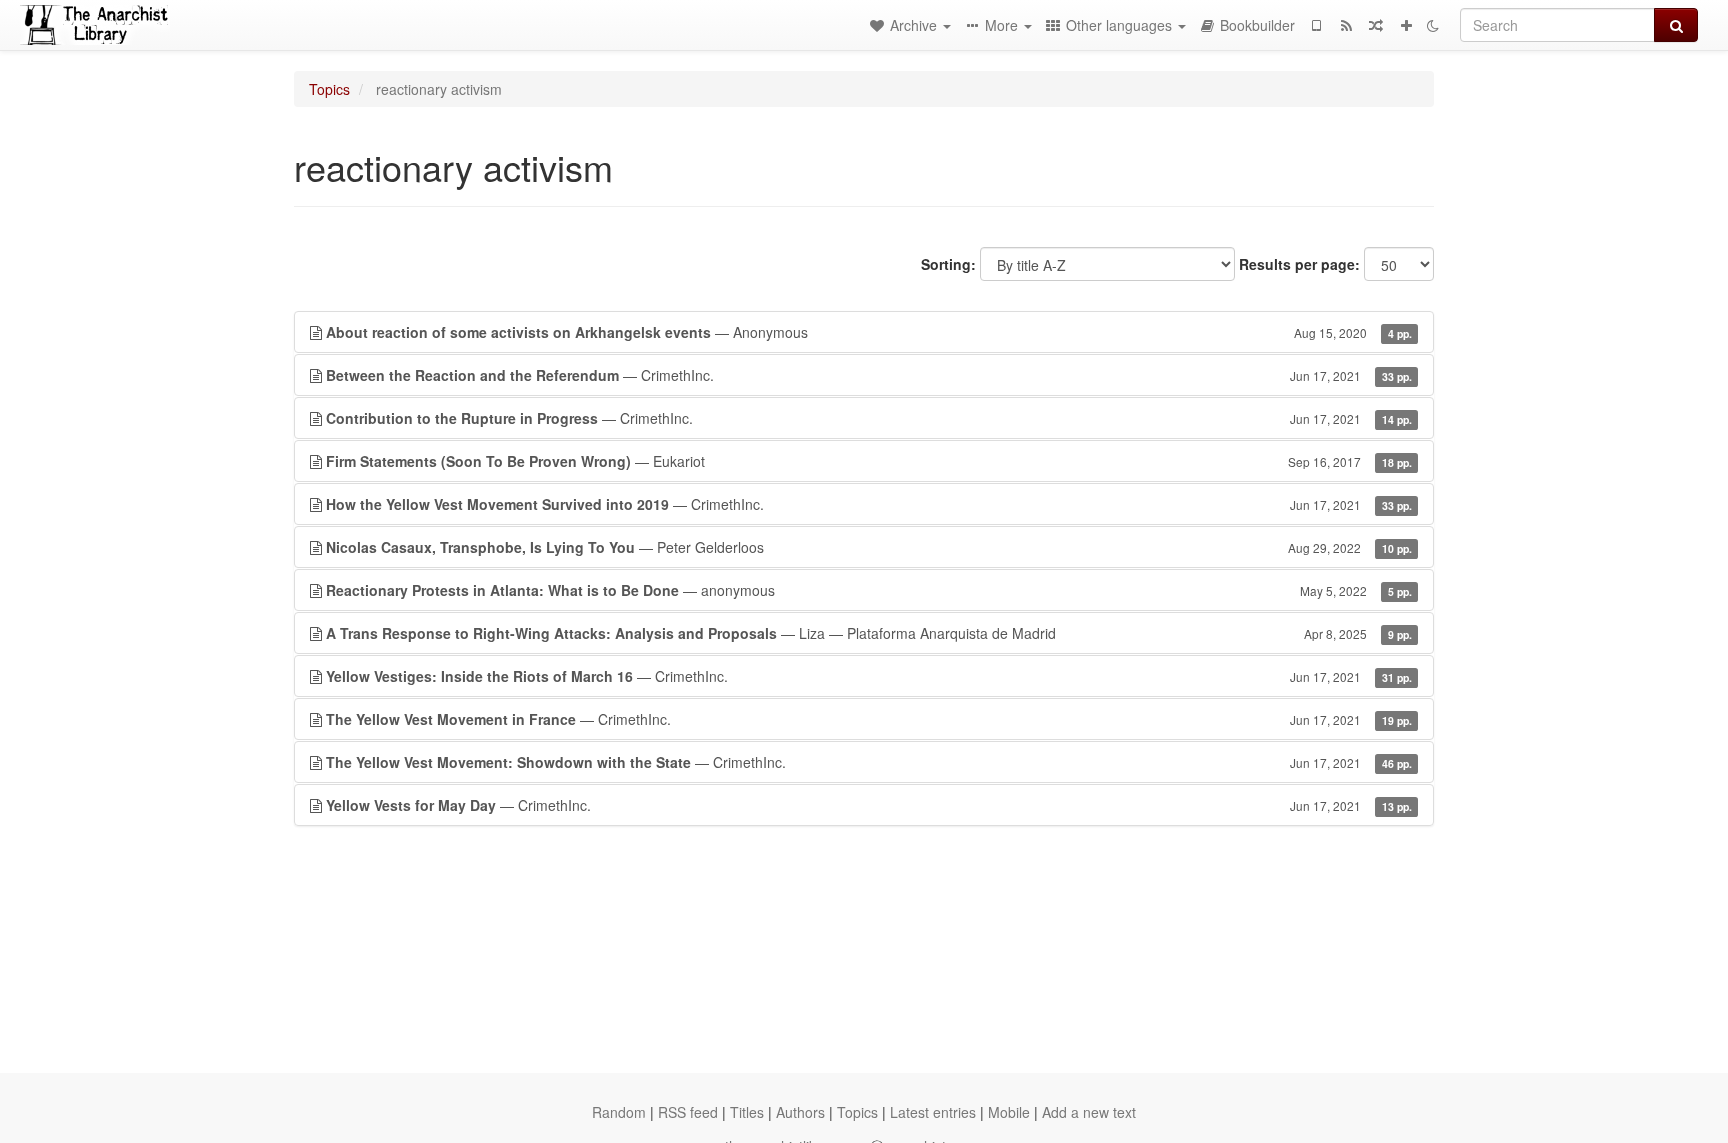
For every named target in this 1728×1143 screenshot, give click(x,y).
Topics (329, 89)
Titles (747, 1112)
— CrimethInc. (869, 375)
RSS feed (688, 1112)
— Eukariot (869, 461)
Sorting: (948, 264)
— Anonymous (869, 332)
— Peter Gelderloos (869, 547)
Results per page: (1299, 264)
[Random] (1376, 25)
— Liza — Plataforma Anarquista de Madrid (869, 633)
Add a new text (1089, 1112)
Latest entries (933, 1112)
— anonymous (869, 590)
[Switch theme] (1433, 25)
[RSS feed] (1346, 25)
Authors (800, 1112)
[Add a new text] (1406, 25)
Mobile (1009, 1112)
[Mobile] (1316, 25)
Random (619, 1112)
